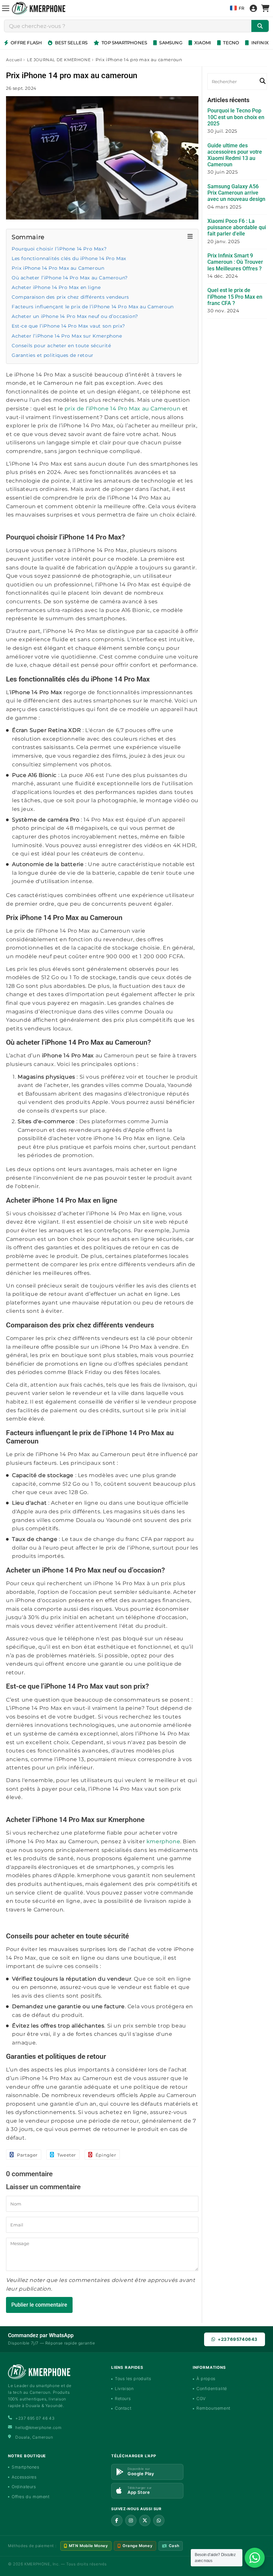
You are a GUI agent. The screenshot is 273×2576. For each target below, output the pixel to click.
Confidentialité (212, 2389)
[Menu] (6, 8)
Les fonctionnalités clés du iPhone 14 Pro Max (69, 258)
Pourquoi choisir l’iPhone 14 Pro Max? (59, 249)
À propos (206, 2379)
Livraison (124, 2389)
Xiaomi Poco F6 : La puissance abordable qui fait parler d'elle (237, 227)
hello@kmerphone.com (38, 2427)
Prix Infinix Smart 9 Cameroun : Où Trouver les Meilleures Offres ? (235, 262)
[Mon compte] (253, 8)
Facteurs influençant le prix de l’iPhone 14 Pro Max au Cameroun (93, 307)
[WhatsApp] (159, 2520)
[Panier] (265, 8)
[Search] (262, 81)
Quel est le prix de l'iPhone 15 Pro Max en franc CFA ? (235, 297)
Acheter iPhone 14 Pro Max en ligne (56, 287)
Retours (123, 2399)
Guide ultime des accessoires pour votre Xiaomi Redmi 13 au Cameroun (235, 155)
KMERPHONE (37, 2564)
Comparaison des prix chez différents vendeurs (70, 297)
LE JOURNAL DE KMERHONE (59, 60)
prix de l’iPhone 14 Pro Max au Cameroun (123, 409)
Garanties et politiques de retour (53, 355)
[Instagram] (131, 2520)
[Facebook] (117, 2520)
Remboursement (213, 2408)
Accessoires (24, 2477)
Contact (123, 2408)
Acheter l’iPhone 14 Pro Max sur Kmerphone (67, 336)
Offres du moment (31, 2497)
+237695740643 (238, 2339)
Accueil (14, 60)
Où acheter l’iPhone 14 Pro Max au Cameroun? (70, 278)
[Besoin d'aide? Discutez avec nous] (255, 2558)
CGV (201, 2399)
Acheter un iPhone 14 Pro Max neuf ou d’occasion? (75, 316)
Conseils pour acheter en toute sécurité (61, 346)
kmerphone (163, 1841)
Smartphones (25, 2467)
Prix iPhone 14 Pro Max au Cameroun (58, 268)
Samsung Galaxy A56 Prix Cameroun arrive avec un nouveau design (236, 193)
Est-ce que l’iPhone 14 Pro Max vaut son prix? (68, 326)
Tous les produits (133, 2379)
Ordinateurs (24, 2487)
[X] (145, 2520)
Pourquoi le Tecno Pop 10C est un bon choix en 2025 (236, 117)
